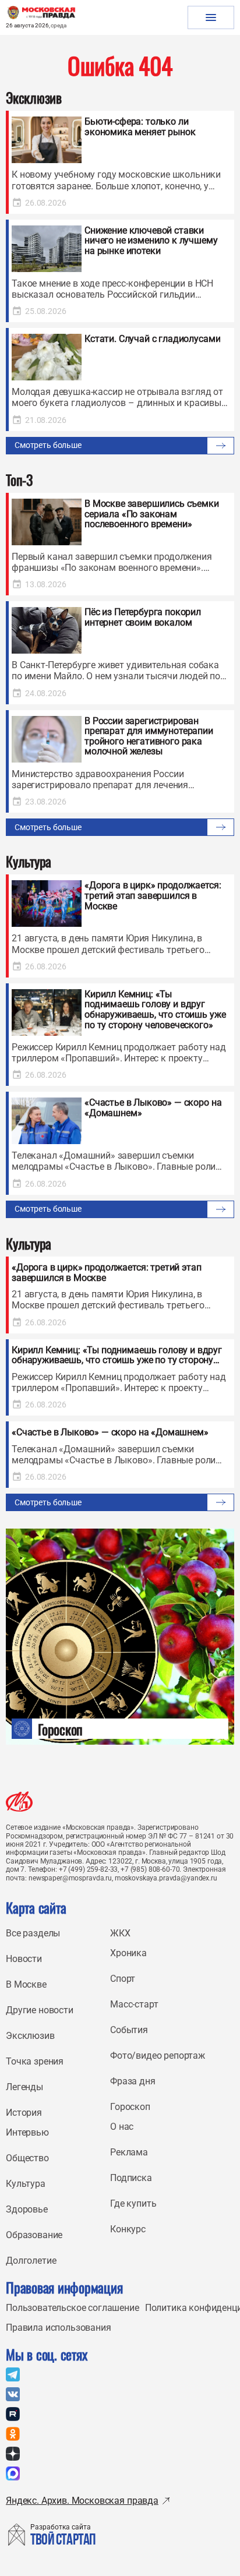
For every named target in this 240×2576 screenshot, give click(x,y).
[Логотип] (19, 1802)
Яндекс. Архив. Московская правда (82, 2501)
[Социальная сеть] (13, 2374)
